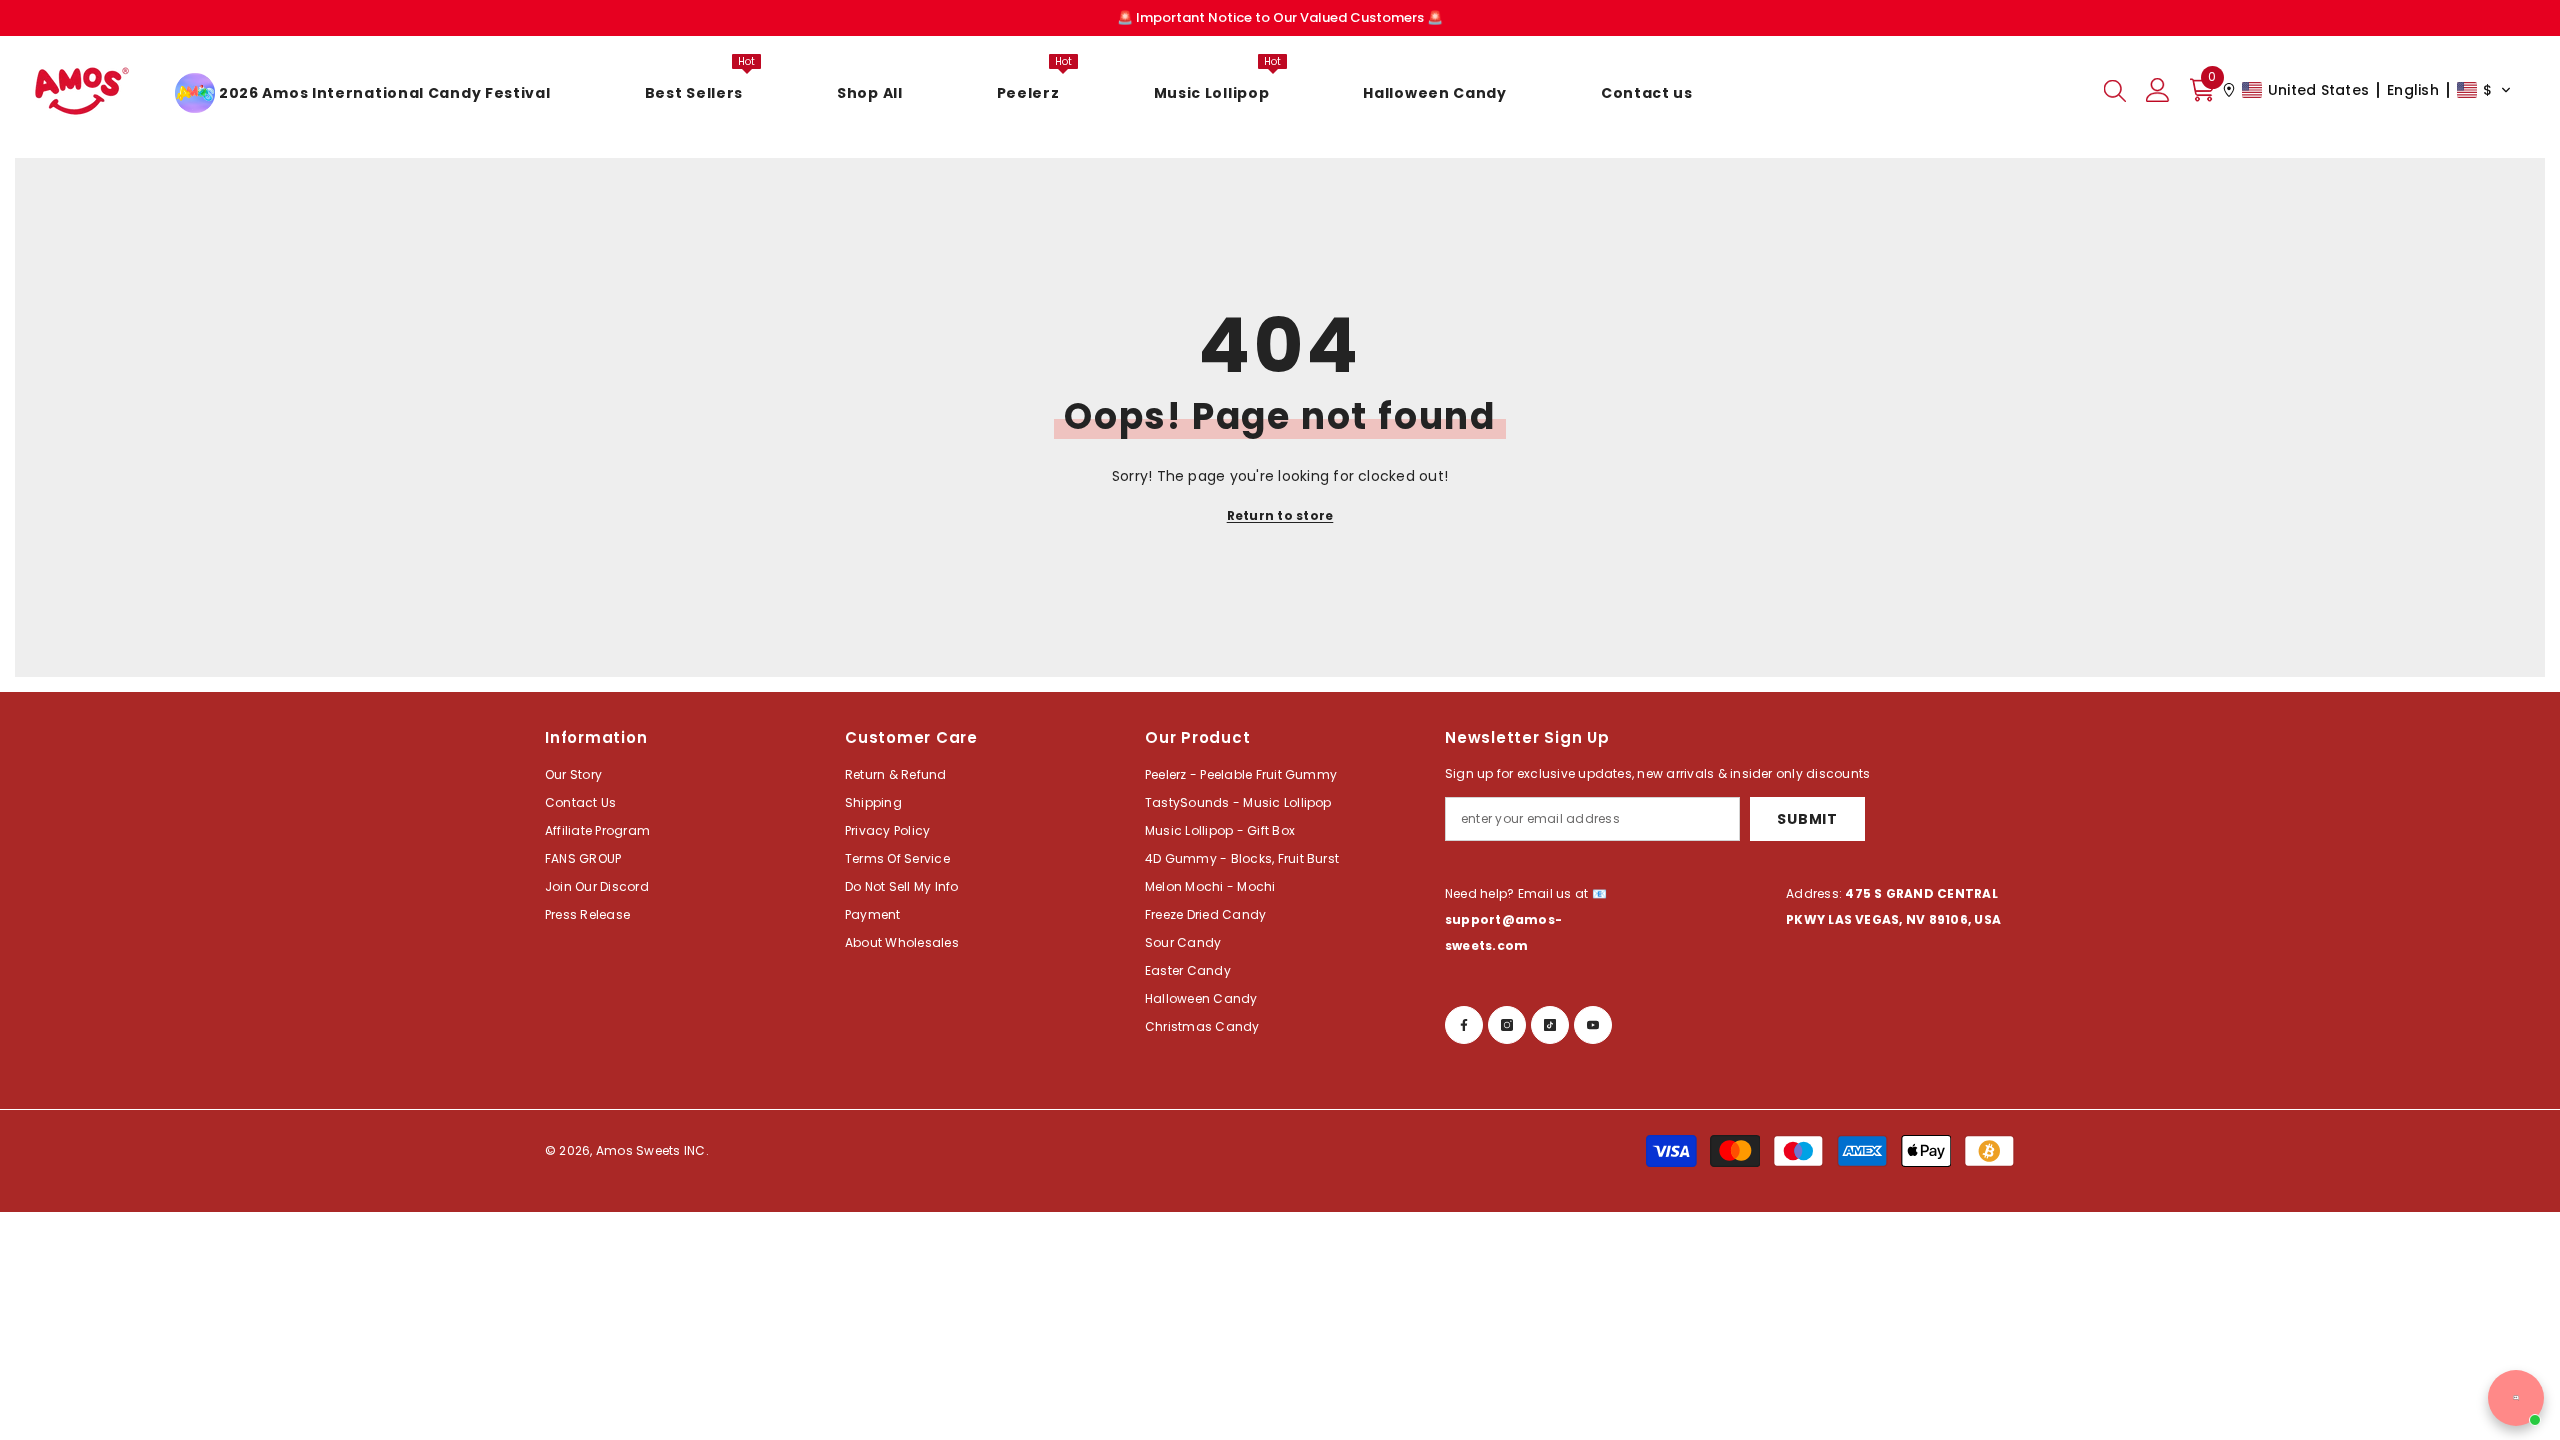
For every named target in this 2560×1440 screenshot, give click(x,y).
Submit (1807, 819)
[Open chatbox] (2516, 1398)
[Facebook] (1464, 1025)
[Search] (2115, 90)
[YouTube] (1593, 1025)
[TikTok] (1550, 1025)
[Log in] (2158, 90)
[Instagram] (1507, 1025)
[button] (2367, 90)
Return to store (1280, 515)
